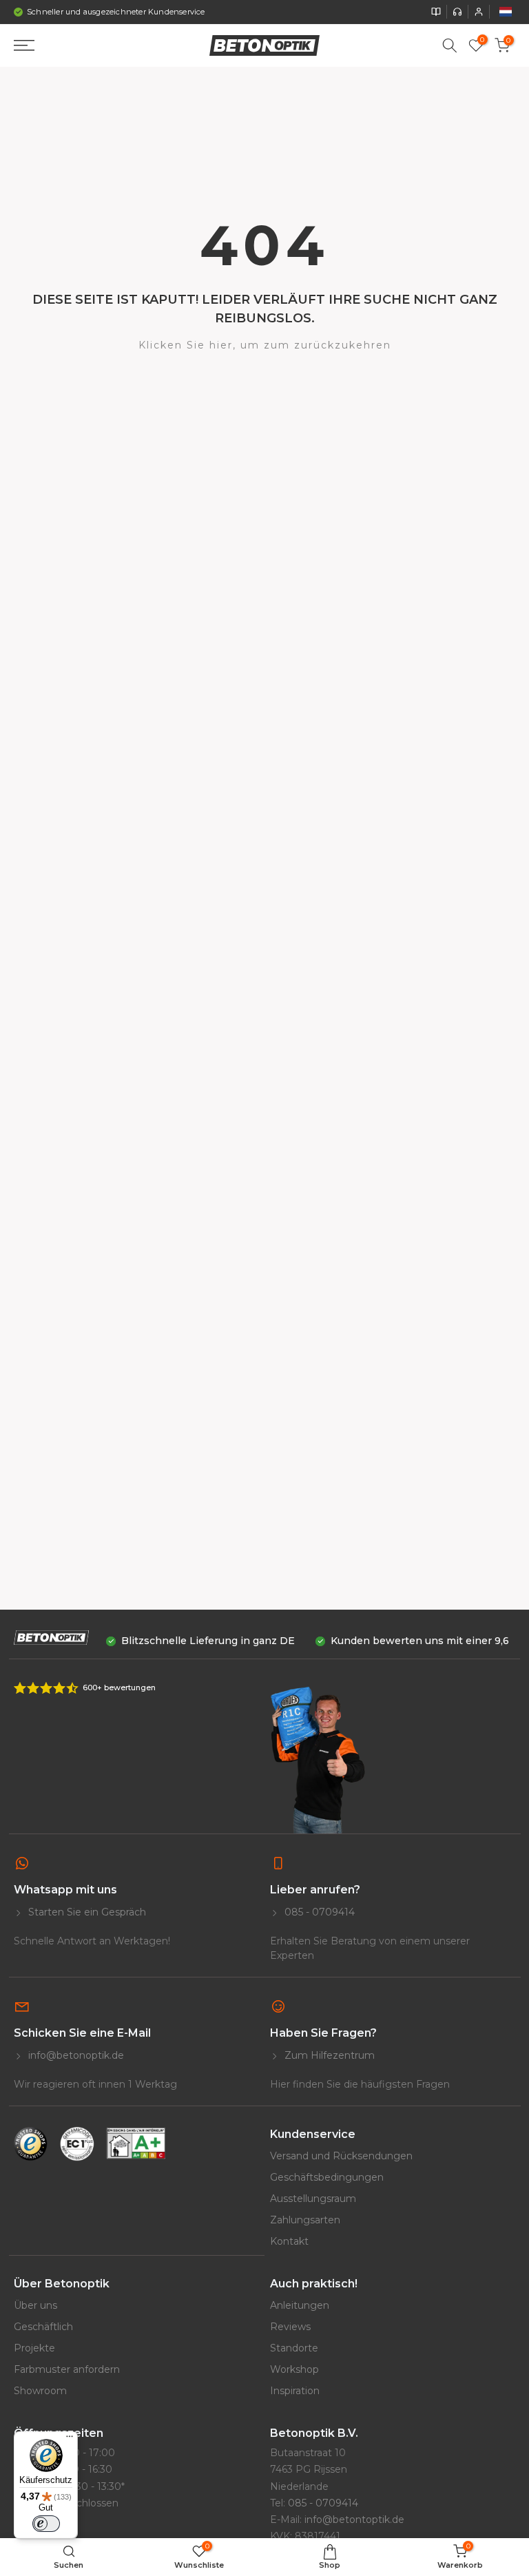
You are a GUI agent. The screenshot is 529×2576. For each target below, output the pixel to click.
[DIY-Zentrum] (436, 12)
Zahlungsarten (305, 2220)
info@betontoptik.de (354, 2520)
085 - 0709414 (318, 1912)
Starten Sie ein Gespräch (86, 1912)
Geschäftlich (43, 2327)
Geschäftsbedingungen (327, 2177)
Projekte (34, 2348)
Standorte (294, 2348)
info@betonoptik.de (75, 2055)
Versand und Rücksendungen (341, 2156)
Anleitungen (300, 2305)
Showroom (40, 2391)
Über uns (35, 2305)
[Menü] (70, 2440)
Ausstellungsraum (313, 2199)
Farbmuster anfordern (67, 2369)
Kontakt (289, 2241)
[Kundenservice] (457, 12)
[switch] (46, 2524)
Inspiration (295, 2391)
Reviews (290, 2327)
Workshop (294, 2369)
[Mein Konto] (479, 12)
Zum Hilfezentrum (328, 2055)
